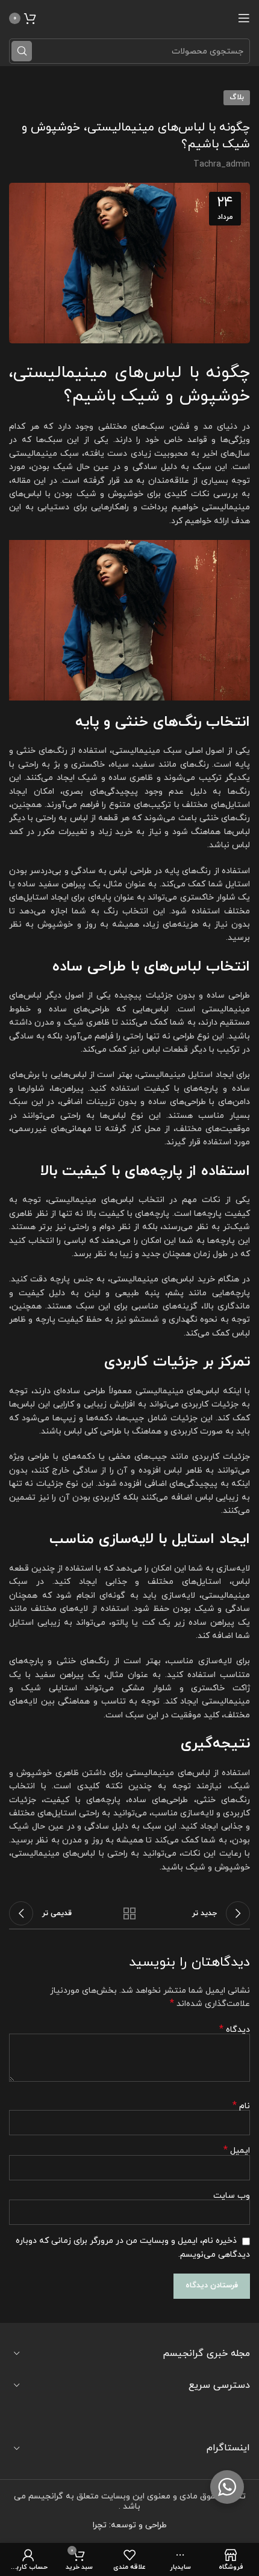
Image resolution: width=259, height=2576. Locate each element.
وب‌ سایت (232, 2196)
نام (241, 2106)
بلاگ (237, 97)
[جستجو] (22, 51)
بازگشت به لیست (129, 1913)
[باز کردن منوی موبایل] (244, 18)
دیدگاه (235, 2030)
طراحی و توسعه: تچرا (130, 2525)
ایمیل (237, 2151)
